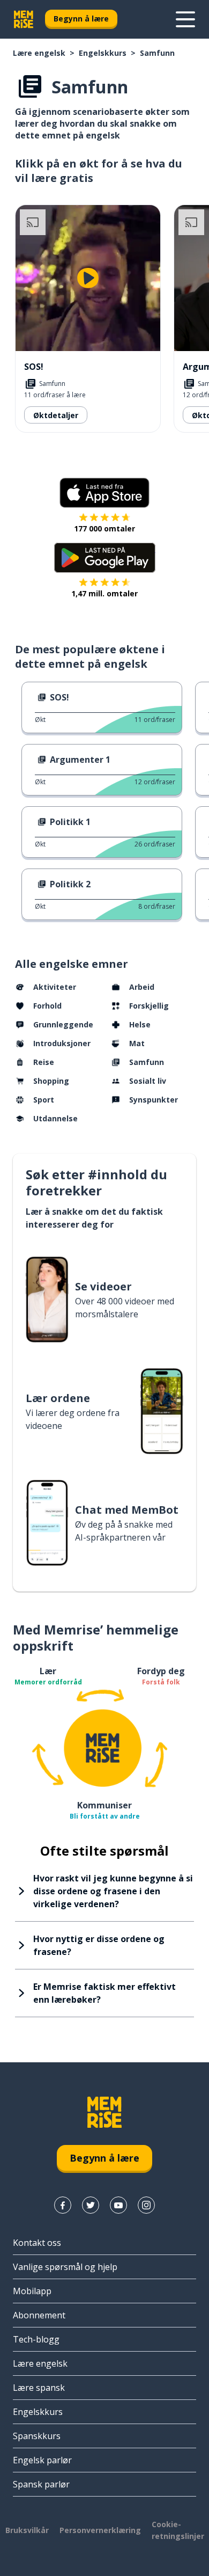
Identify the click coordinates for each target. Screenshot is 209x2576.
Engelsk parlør (42, 2460)
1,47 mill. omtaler (104, 593)
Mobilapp (32, 2291)
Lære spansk (39, 2388)
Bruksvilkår (27, 2530)
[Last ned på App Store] (104, 493)
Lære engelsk (39, 53)
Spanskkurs (37, 2436)
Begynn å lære (81, 19)
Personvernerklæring (100, 2530)
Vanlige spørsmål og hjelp (65, 2267)
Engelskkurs (103, 53)
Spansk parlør (41, 2484)
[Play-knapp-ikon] (88, 278)
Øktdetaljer (56, 415)
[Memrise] (24, 19)
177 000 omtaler (104, 528)
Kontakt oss (37, 2243)
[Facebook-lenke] (63, 2205)
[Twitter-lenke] (91, 2205)
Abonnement (39, 2315)
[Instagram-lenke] (146, 2205)
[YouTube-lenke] (118, 2205)
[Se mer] (185, 19)
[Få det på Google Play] (105, 558)
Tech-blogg (36, 2339)
